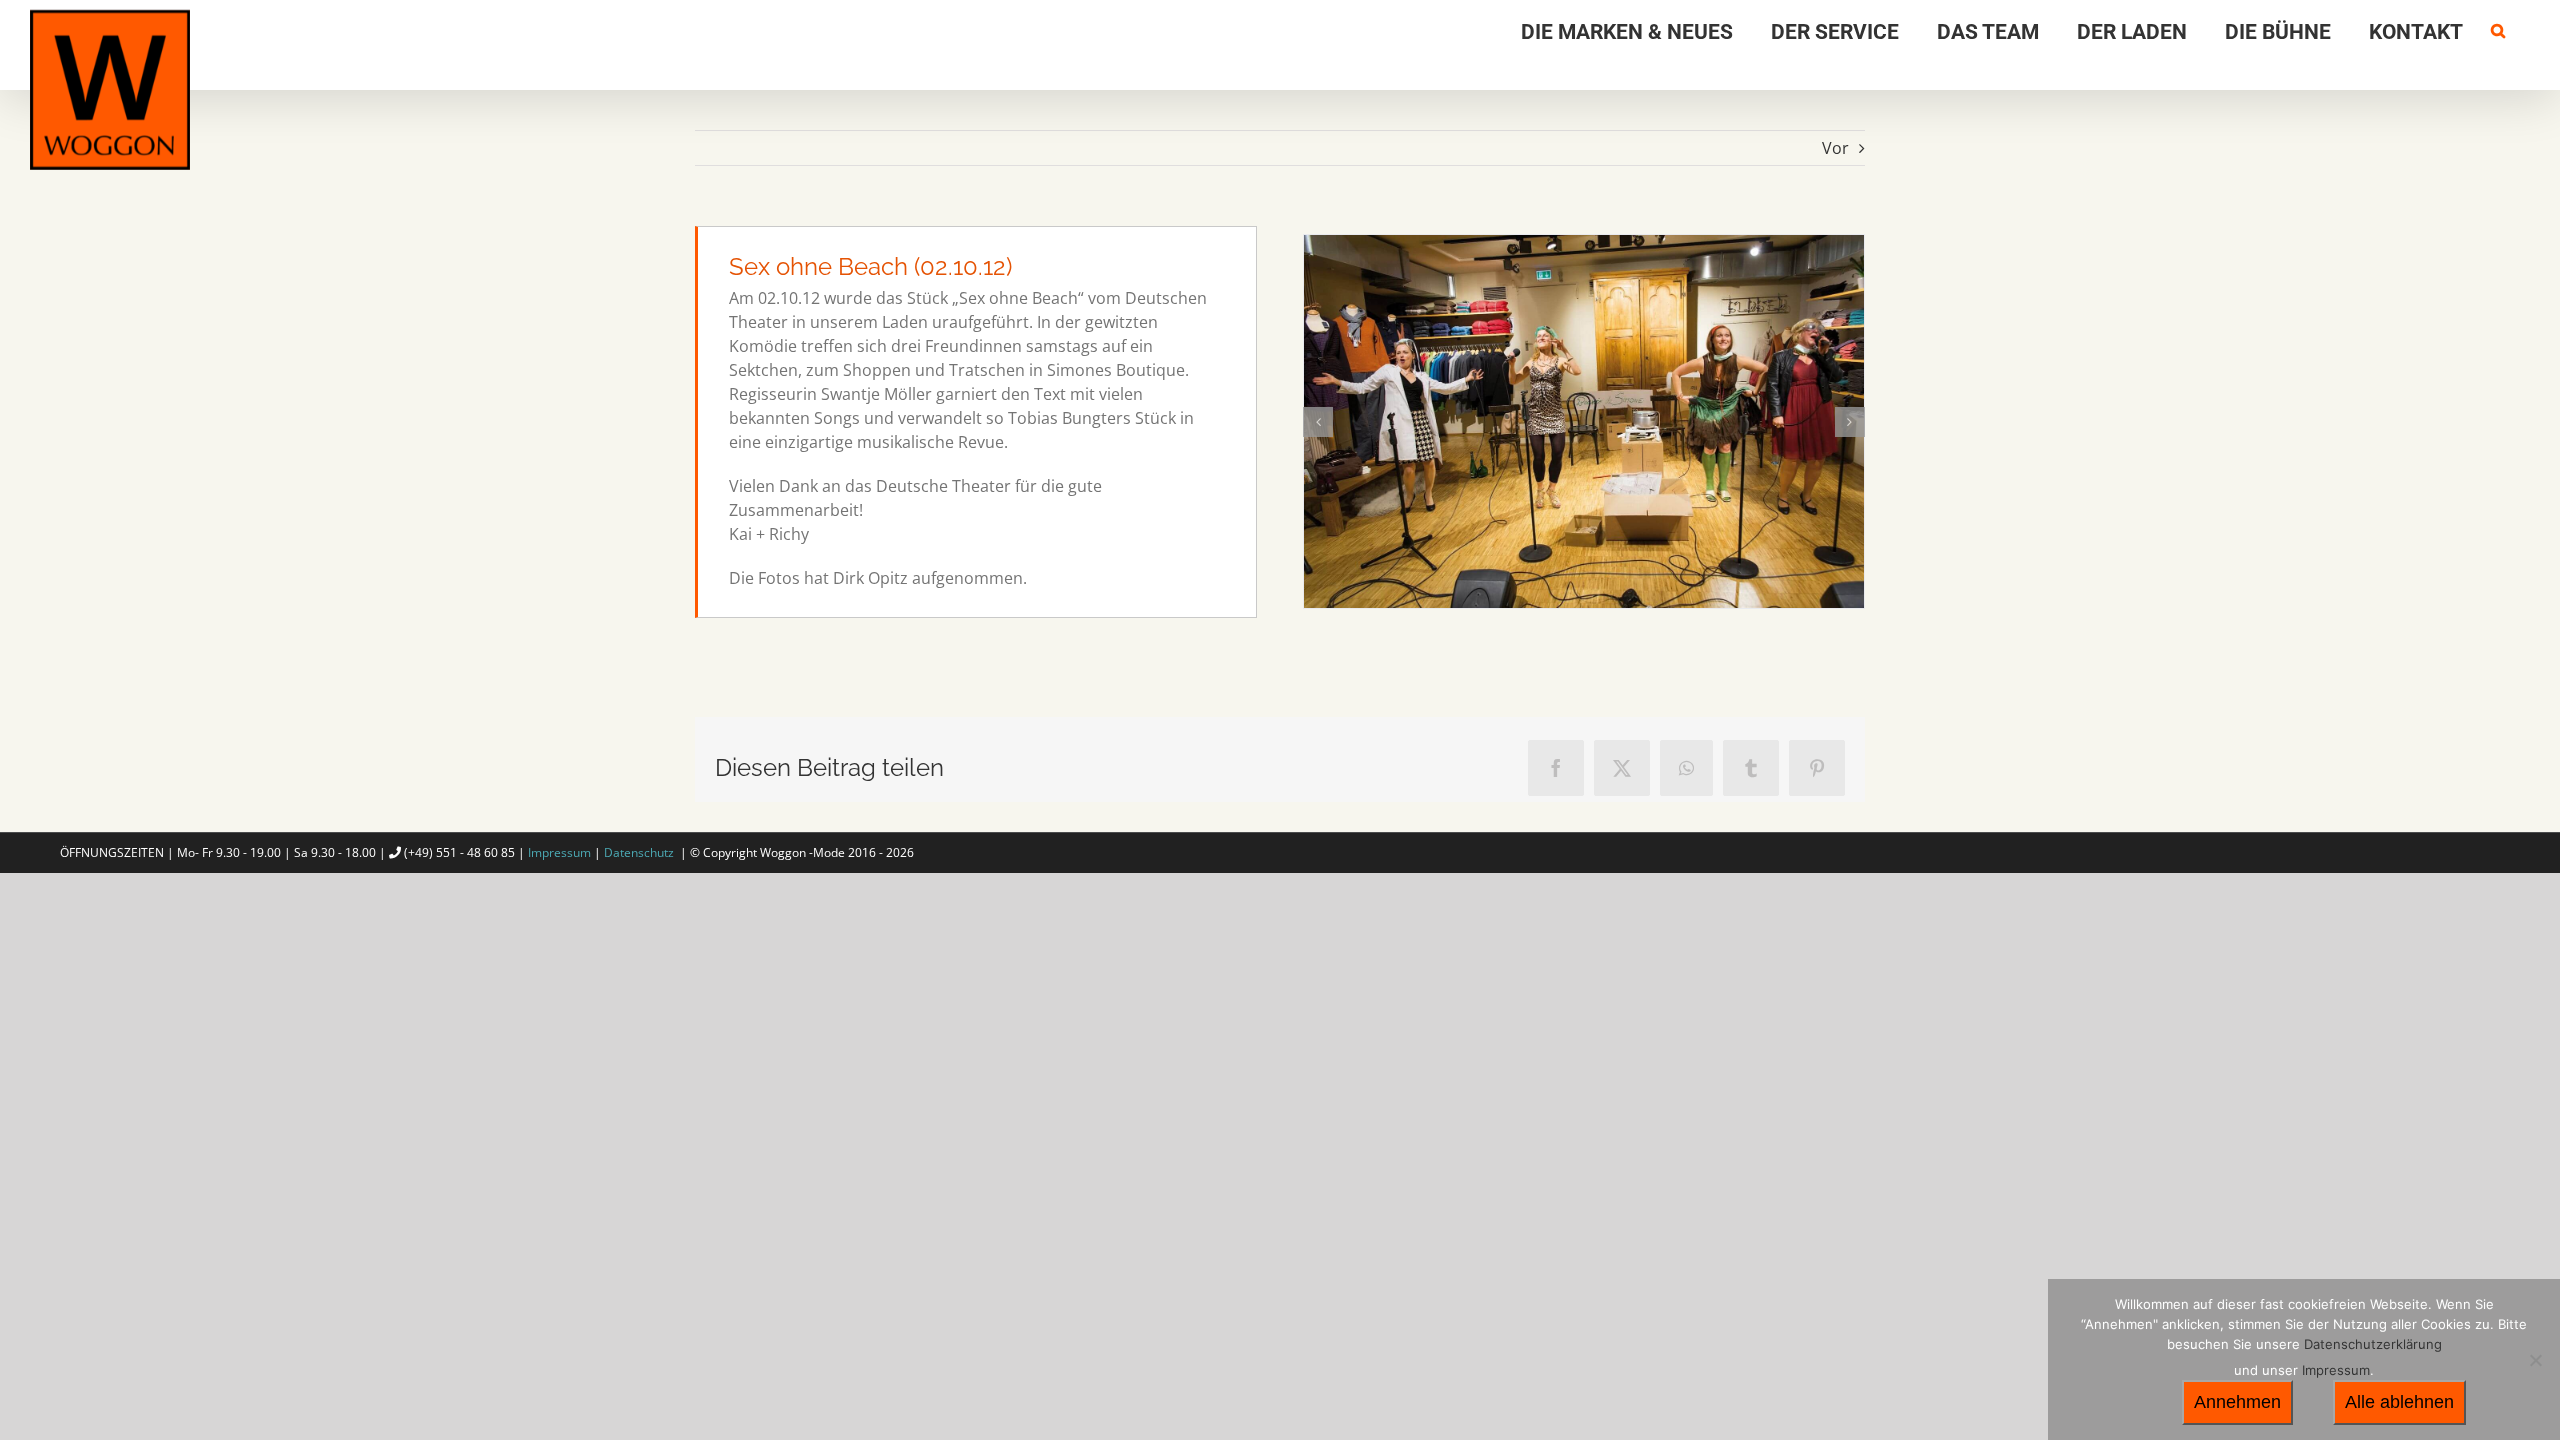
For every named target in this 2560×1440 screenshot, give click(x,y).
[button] (2498, 27)
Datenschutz (639, 852)
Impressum (559, 852)
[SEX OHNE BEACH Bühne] (1584, 421)
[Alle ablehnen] (2535, 1360)
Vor (1835, 148)
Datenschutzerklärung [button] (2373, 1344)
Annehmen (2237, 1402)
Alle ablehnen (2399, 1402)
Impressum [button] (2336, 1370)
